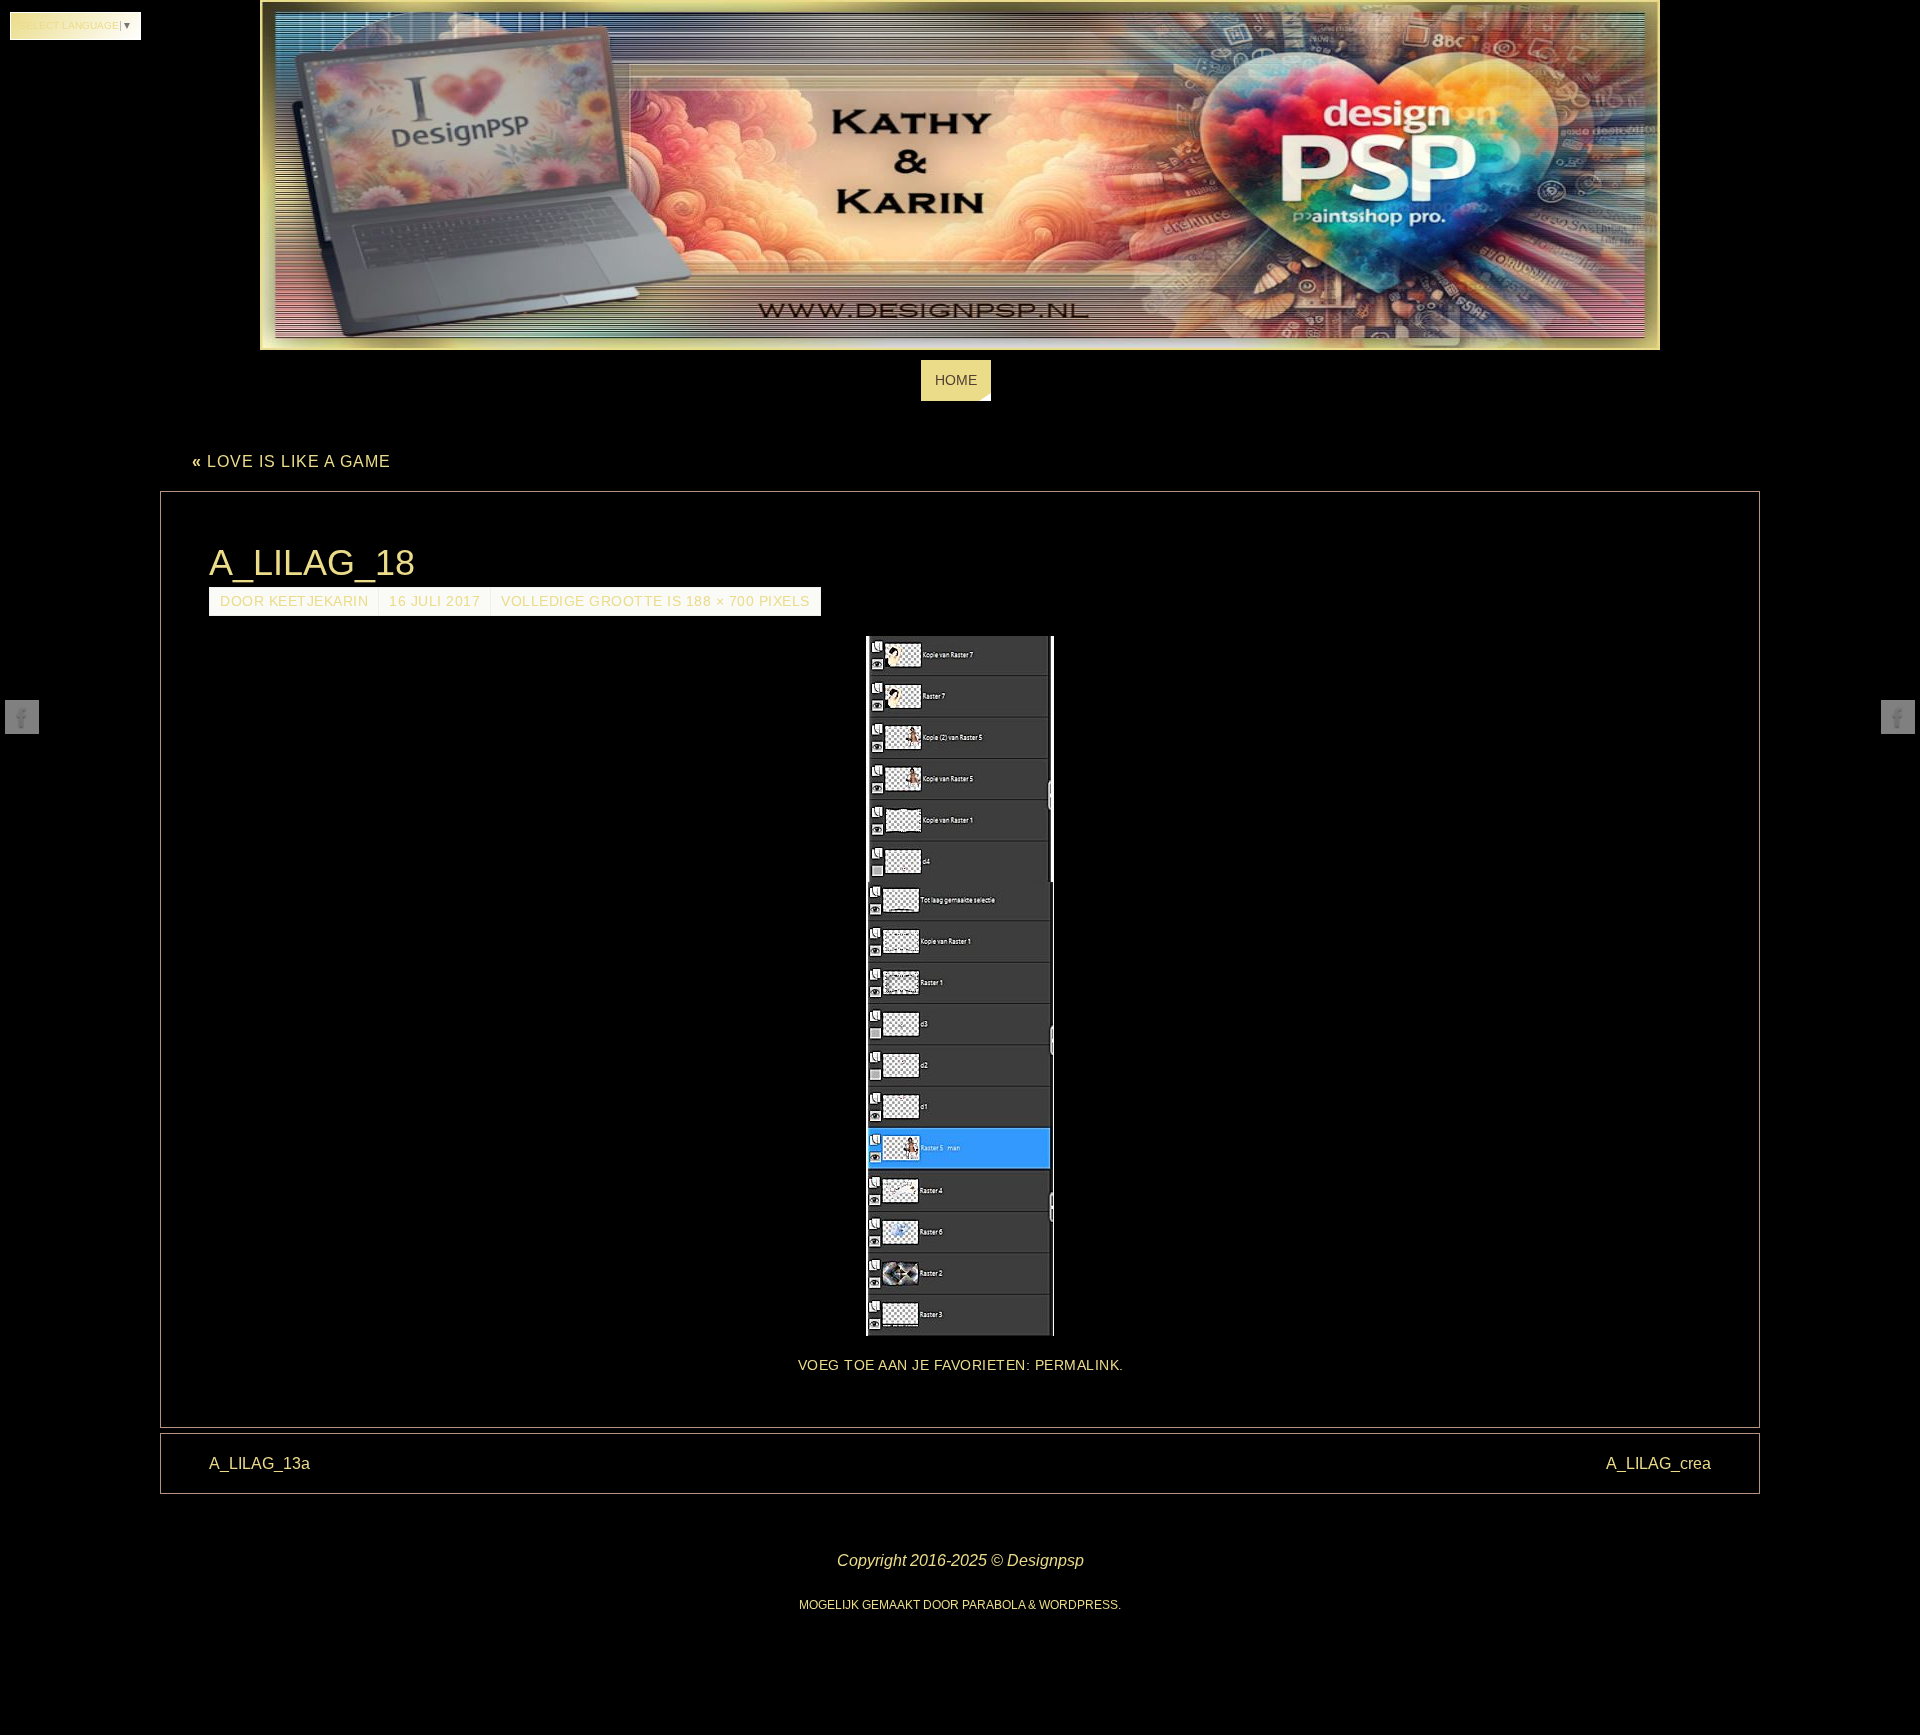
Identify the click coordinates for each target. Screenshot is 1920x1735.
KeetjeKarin (319, 601)
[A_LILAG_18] (960, 986)
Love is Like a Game (291, 461)
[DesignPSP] (22, 717)
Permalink (1077, 1365)
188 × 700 (720, 601)
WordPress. (1080, 1605)
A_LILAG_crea (1658, 1463)
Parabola (993, 1605)
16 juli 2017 (434, 601)
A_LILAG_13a (259, 1463)
